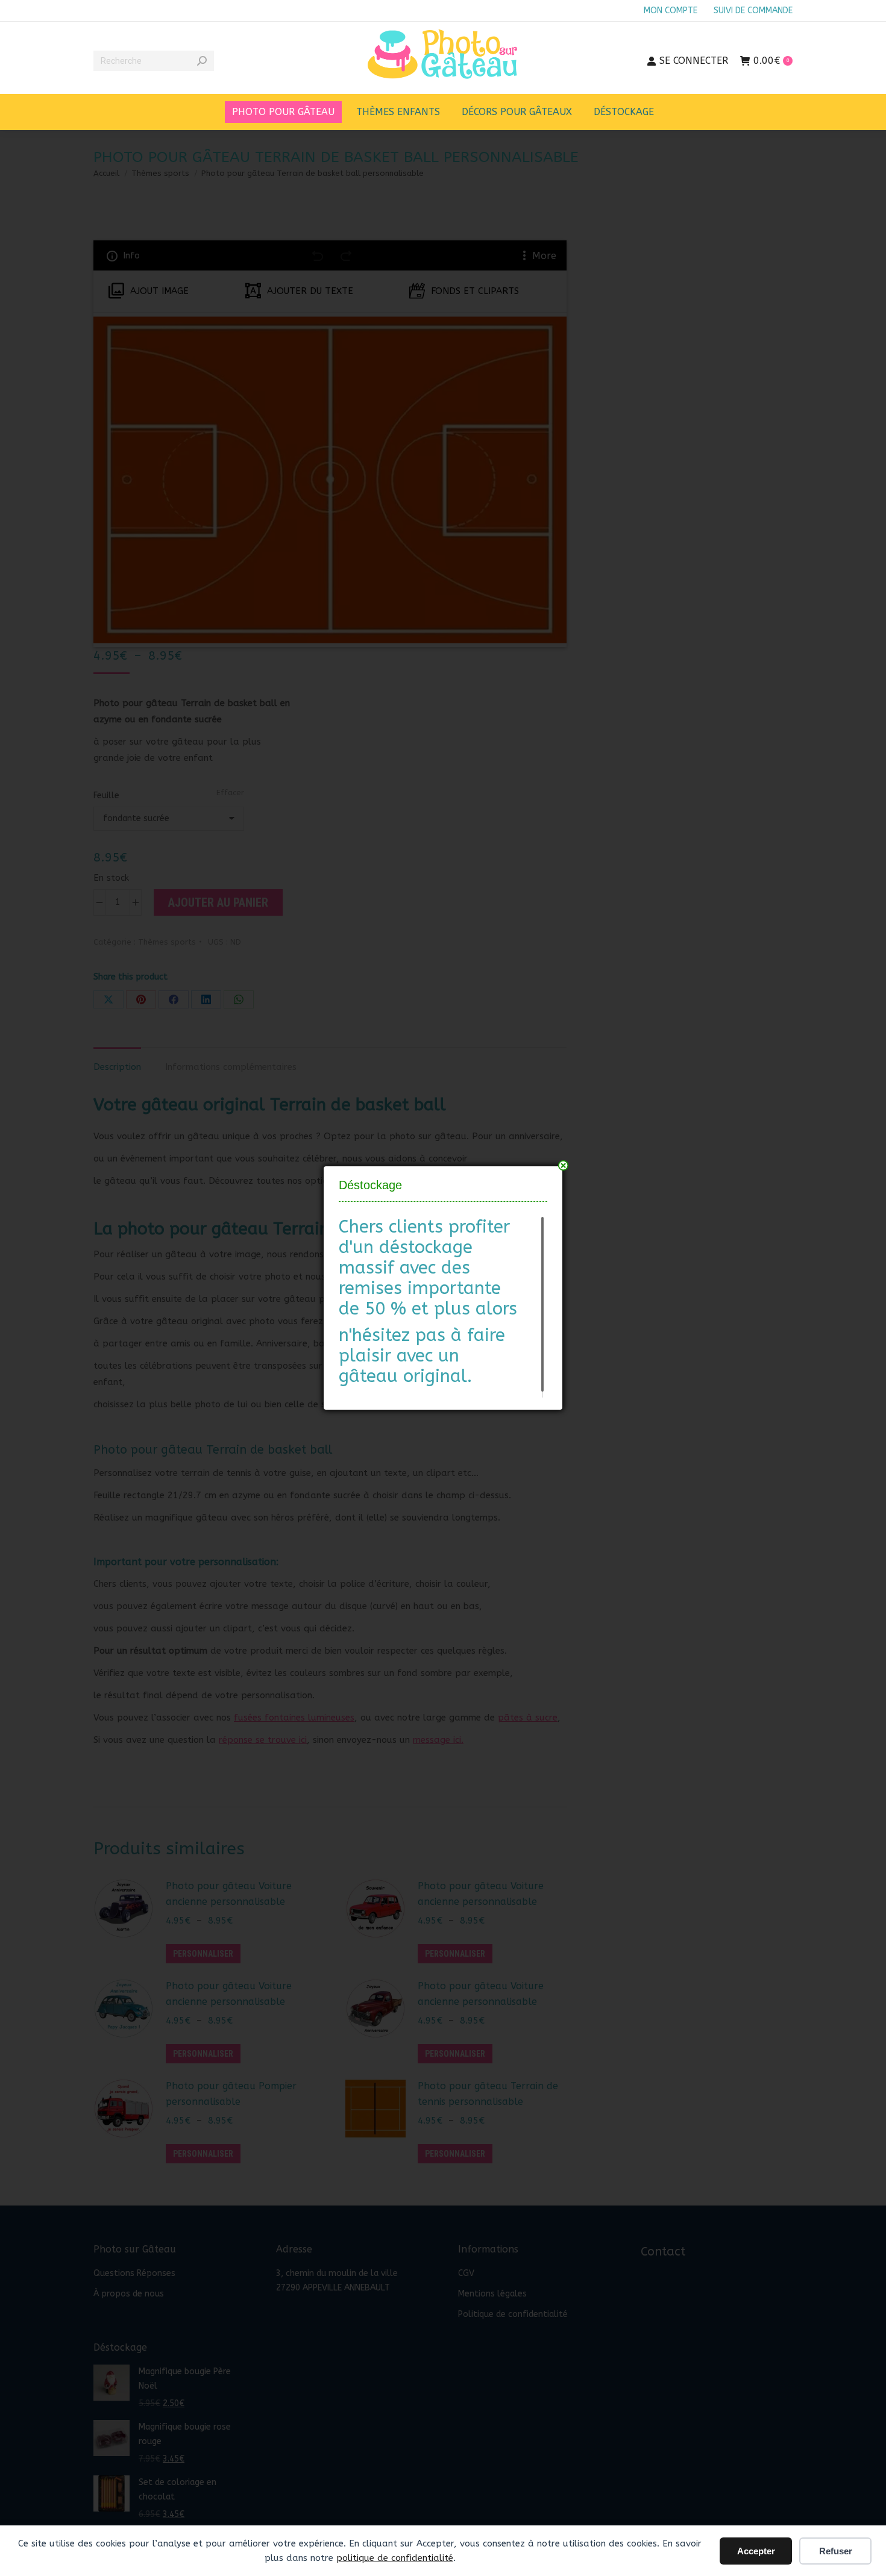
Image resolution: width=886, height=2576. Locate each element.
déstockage (426, 1247)
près (563, 1165)
